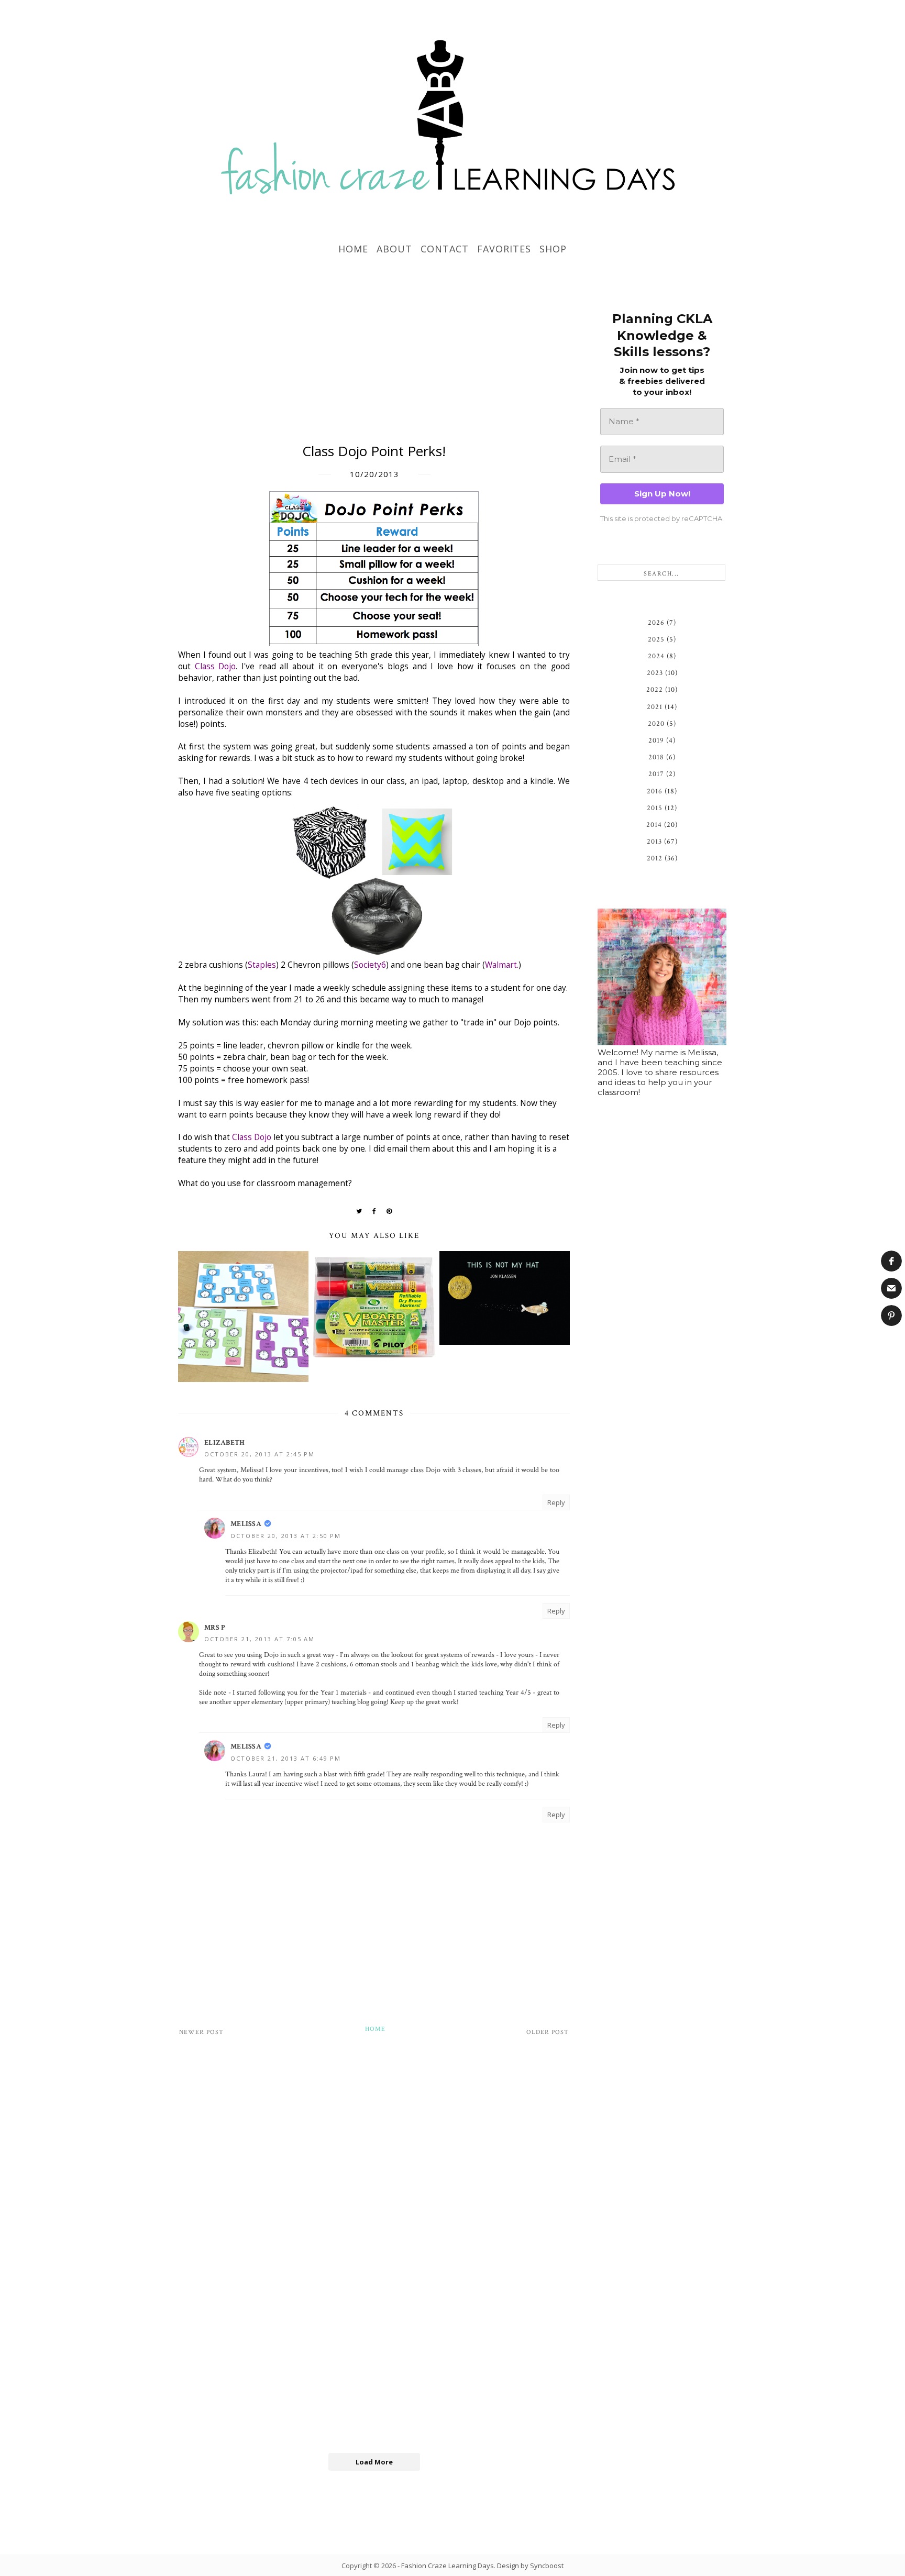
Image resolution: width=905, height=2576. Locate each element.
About (394, 249)
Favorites (504, 249)
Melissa (246, 1524)
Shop (553, 249)
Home (353, 249)
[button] (891, 1261)
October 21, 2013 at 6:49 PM (286, 1758)
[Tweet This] (359, 1211)
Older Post (548, 2032)
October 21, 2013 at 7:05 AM (260, 1639)
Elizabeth (225, 1443)
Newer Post (201, 2032)
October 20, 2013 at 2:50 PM (286, 1536)
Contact (445, 249)
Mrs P (215, 1628)
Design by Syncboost (530, 2566)
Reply (556, 1502)
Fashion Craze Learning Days (448, 2566)
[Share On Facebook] (374, 1211)
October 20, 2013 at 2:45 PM (260, 1454)
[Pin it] (389, 1211)
